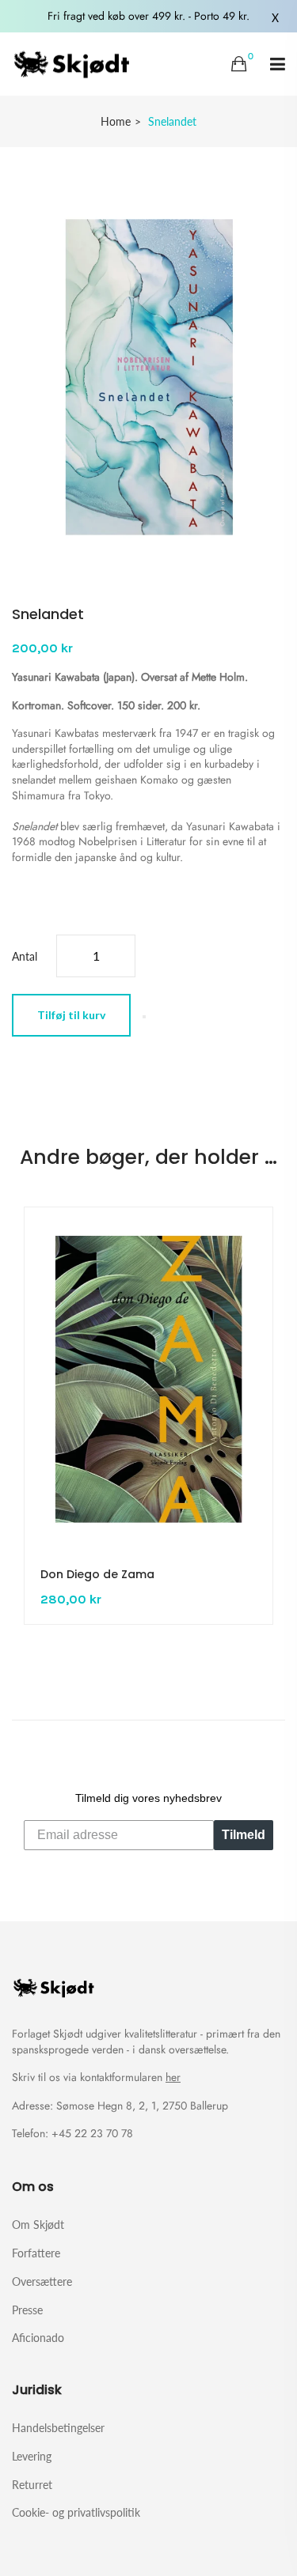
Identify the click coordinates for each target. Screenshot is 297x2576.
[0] (239, 64)
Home (116, 121)
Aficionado (38, 2337)
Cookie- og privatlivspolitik (76, 2512)
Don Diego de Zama (97, 1574)
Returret (32, 2485)
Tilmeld (244, 1835)
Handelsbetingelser (58, 2428)
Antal (25, 956)
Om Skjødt (38, 2225)
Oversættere (42, 2281)
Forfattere (36, 2253)
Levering (32, 2456)
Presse (27, 2310)
